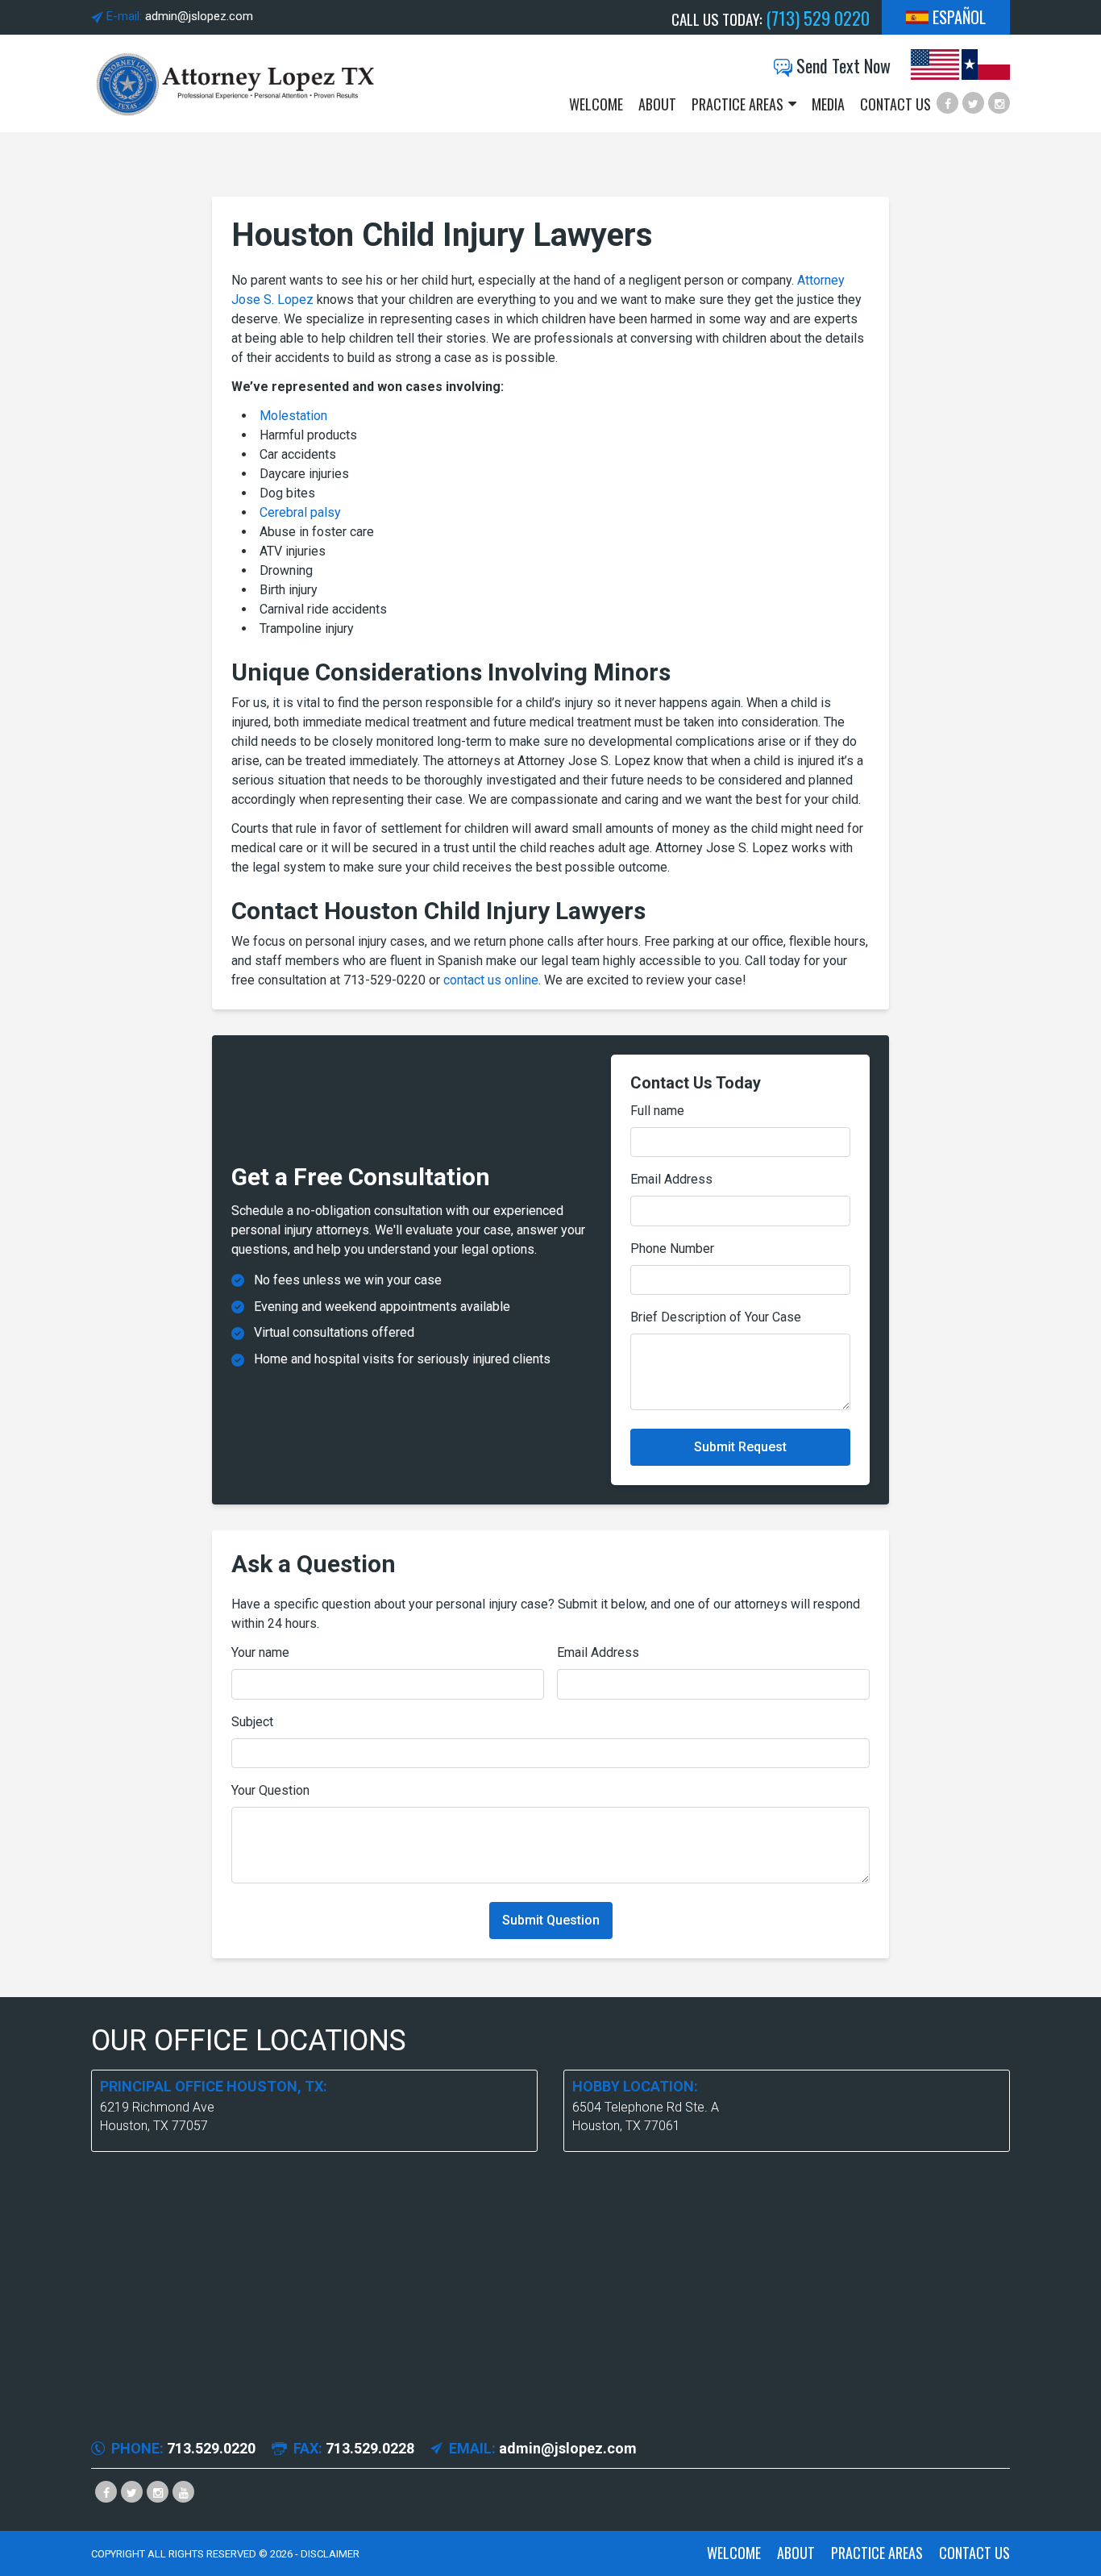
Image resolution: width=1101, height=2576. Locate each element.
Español (959, 17)
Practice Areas (737, 104)
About (657, 104)
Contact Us (895, 104)
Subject (252, 1722)
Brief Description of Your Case (716, 1317)
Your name (260, 1652)
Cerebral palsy (300, 512)
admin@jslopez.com (199, 16)
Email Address (671, 1179)
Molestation (293, 416)
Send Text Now (841, 66)
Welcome (596, 104)
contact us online (491, 980)
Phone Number (672, 1248)
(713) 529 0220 (818, 18)
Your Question (270, 1790)
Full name (657, 1111)
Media (828, 104)
